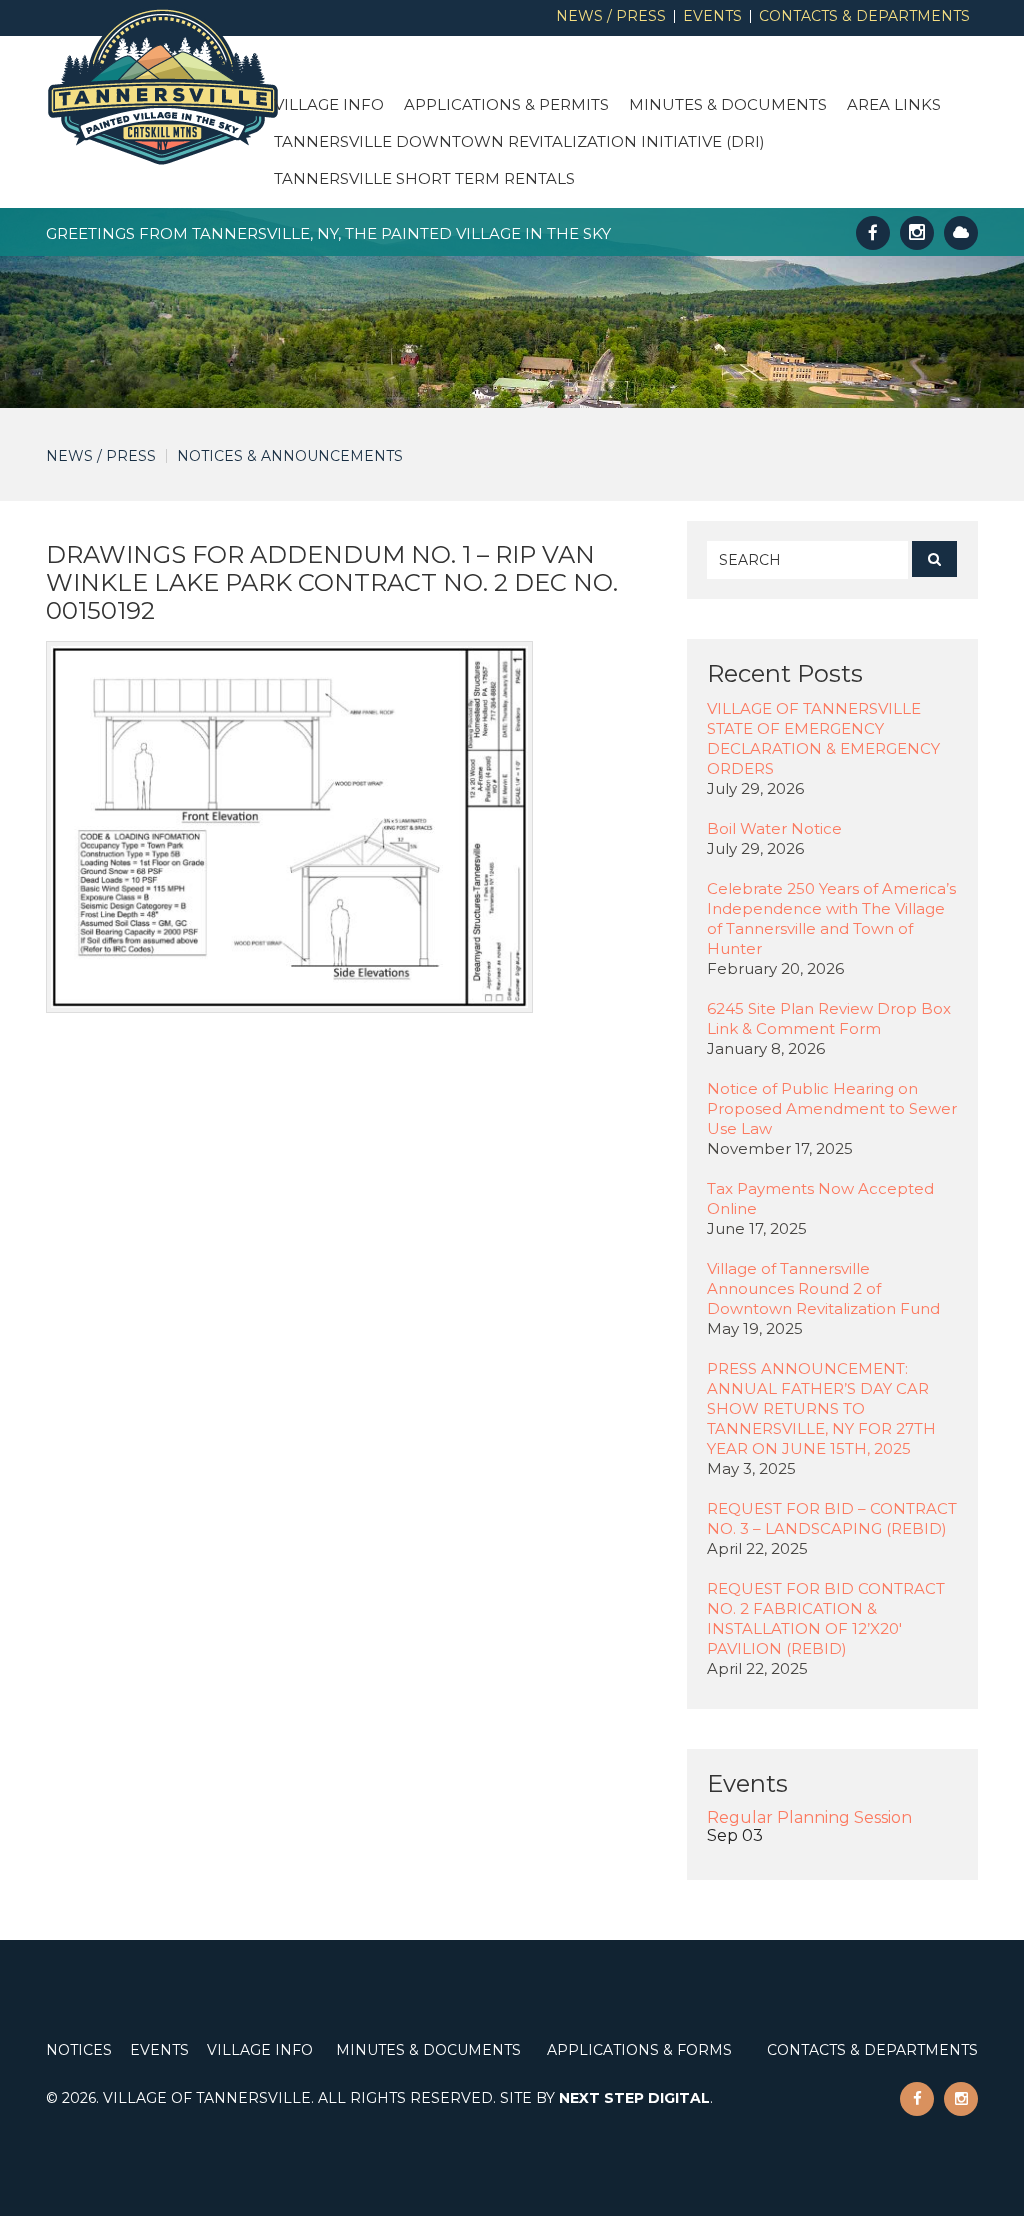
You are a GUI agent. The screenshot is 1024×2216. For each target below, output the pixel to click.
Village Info (329, 104)
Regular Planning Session (809, 1817)
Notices (79, 2050)
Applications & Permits (506, 104)
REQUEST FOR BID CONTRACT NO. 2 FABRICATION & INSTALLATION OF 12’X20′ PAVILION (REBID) (826, 1618)
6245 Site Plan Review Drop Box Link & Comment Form (829, 1018)
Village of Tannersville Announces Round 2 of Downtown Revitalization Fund (823, 1288)
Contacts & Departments (864, 16)
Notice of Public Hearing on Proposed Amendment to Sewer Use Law (832, 1108)
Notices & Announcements (290, 456)
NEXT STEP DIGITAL (634, 2098)
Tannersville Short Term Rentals (424, 178)
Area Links (894, 104)
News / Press (611, 16)
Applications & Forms (639, 2050)
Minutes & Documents (728, 104)
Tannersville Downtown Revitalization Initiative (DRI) (519, 141)
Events (712, 16)
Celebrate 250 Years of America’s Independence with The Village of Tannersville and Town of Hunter (831, 918)
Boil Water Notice (774, 828)
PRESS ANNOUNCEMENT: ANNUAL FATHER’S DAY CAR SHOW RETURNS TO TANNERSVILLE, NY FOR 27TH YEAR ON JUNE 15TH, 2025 (821, 1408)
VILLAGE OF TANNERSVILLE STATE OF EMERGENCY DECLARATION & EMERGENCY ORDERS (823, 738)
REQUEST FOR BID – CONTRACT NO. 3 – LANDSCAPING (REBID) (832, 1518)
